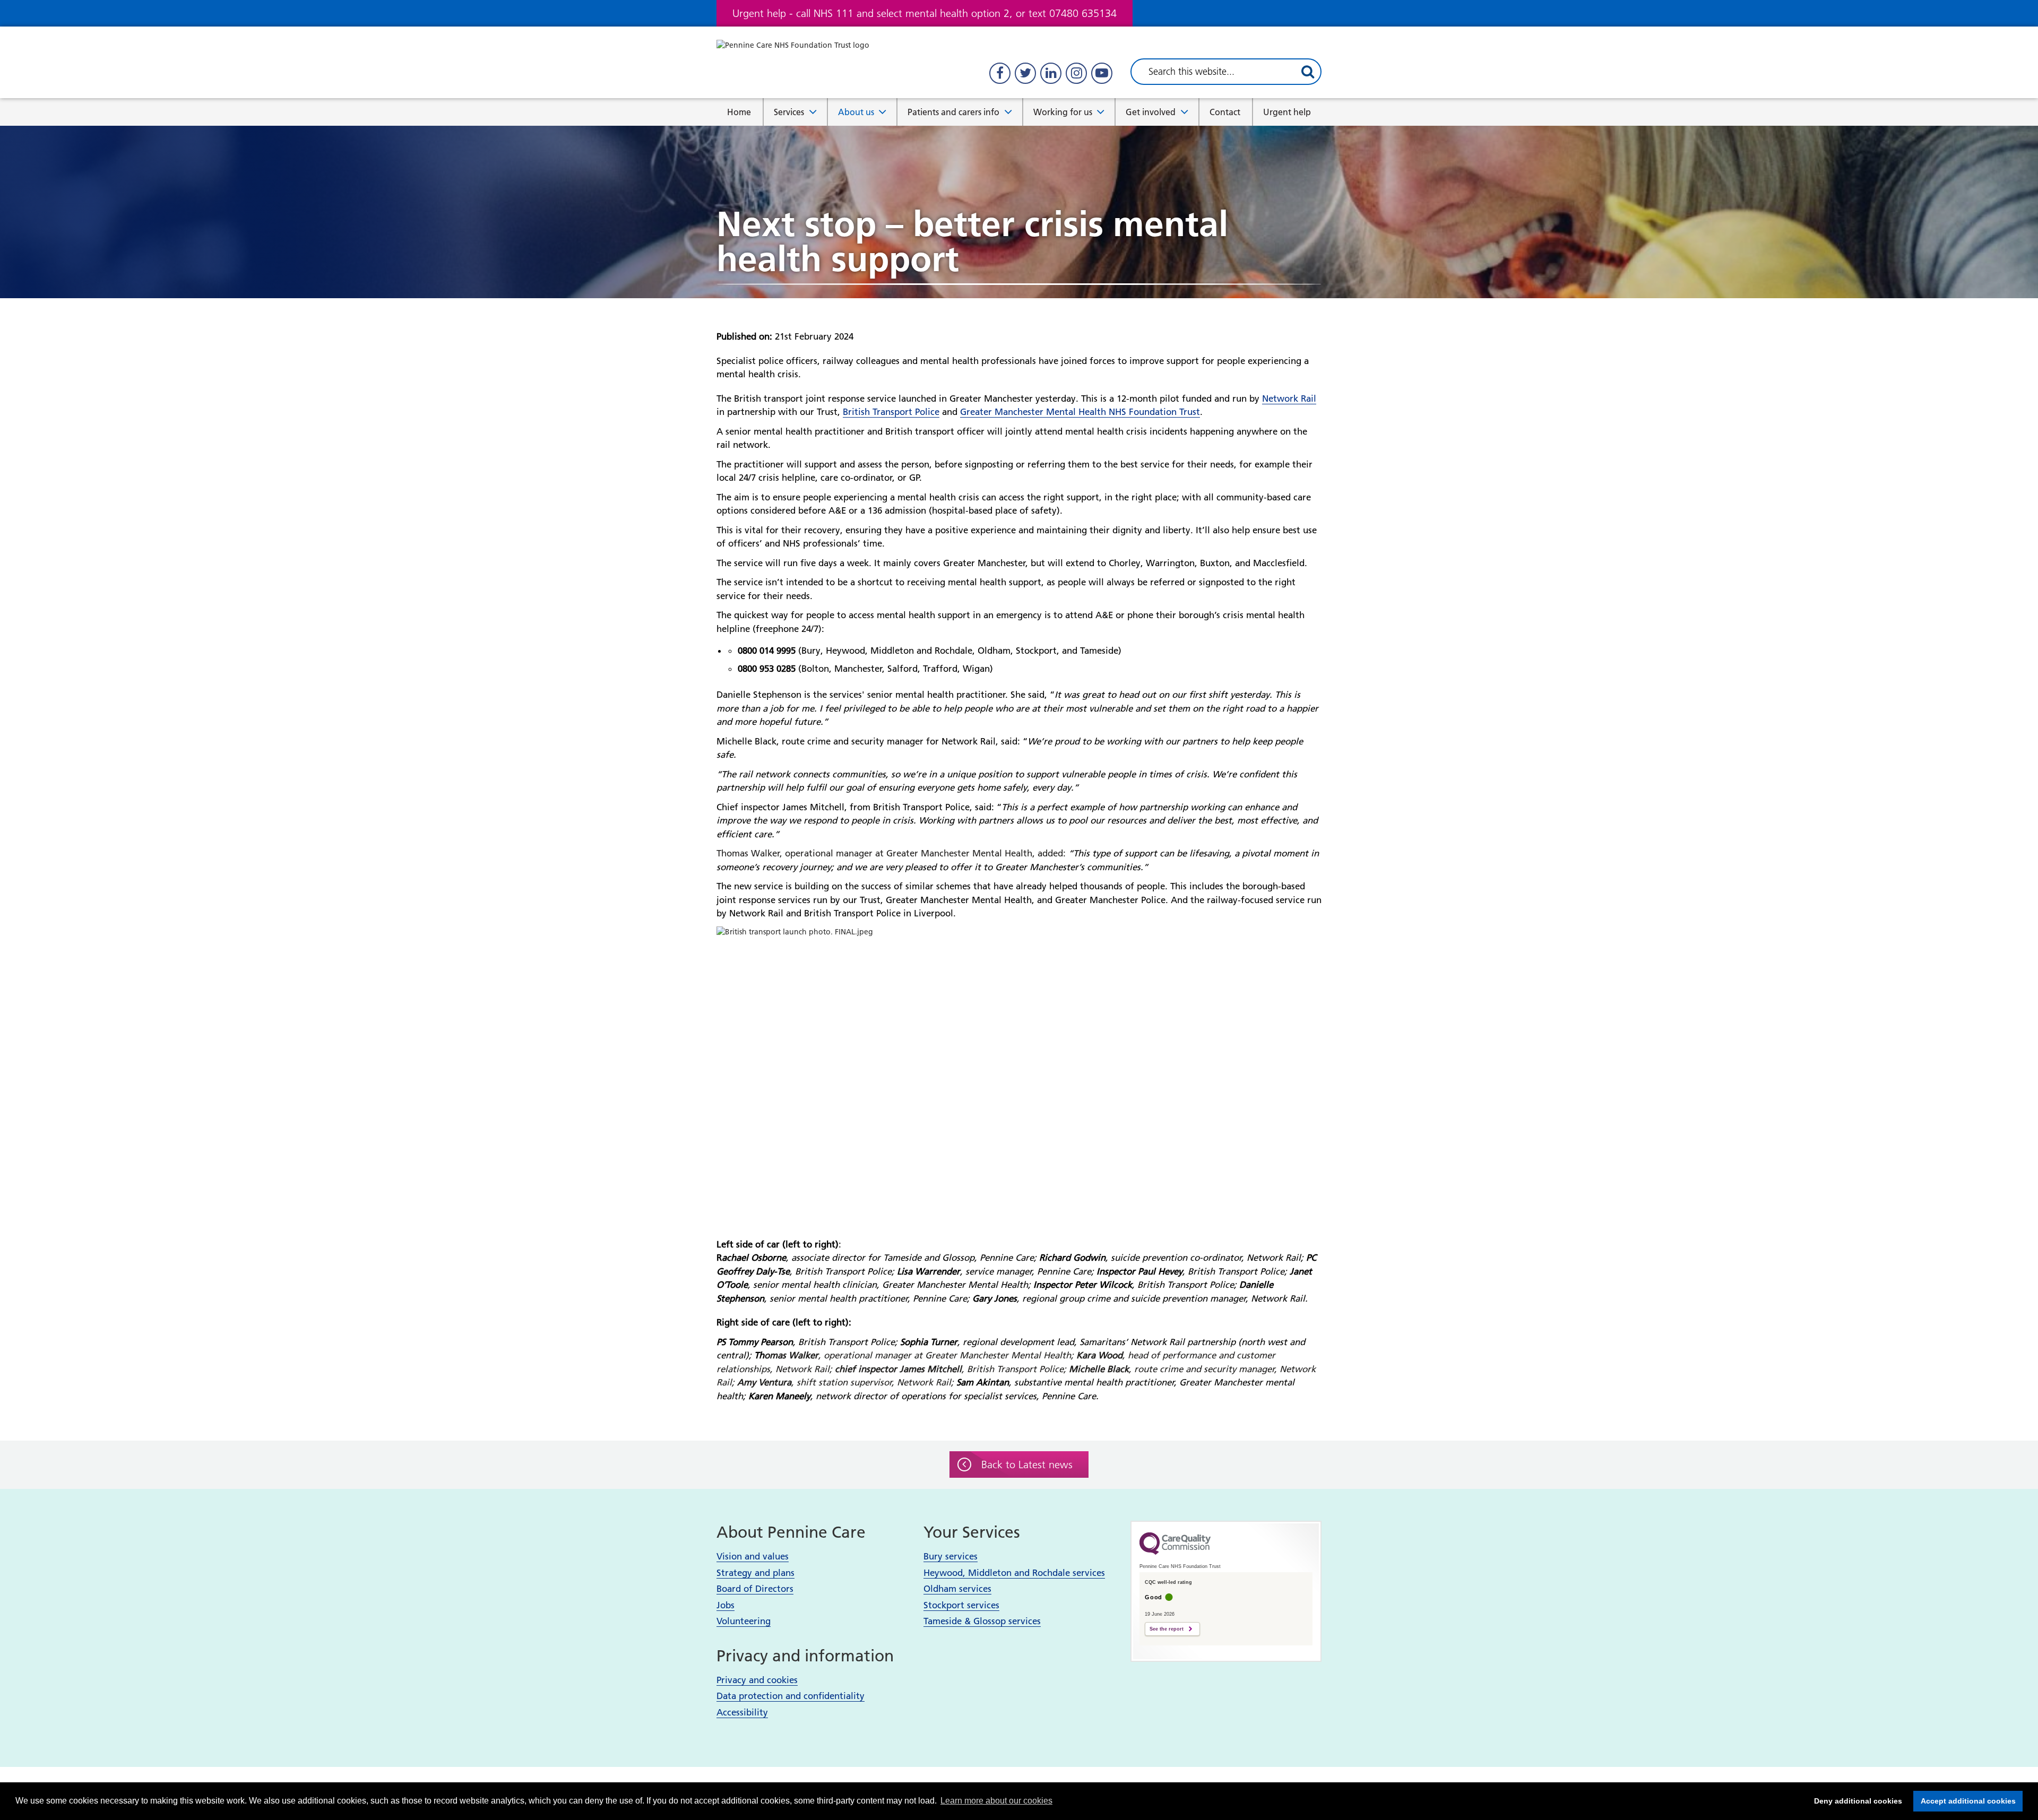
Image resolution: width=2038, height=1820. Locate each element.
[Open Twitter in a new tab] (1025, 73)
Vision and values (753, 1556)
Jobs (726, 1605)
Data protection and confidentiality (791, 1696)
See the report (1167, 1629)
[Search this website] (1308, 72)
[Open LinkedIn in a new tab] (1051, 73)
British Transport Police (891, 412)
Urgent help (1287, 112)
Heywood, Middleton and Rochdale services (1014, 1573)
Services (789, 112)
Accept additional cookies (1964, 1801)
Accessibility (742, 1712)
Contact (1225, 112)
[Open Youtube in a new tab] (1102, 73)
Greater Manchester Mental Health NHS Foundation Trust (1080, 412)
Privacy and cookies (757, 1680)
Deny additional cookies (1855, 1801)
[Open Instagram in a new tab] (1076, 73)
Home (739, 112)
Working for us (1063, 112)
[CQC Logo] (1175, 1552)
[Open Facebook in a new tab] (1000, 73)
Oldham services (957, 1589)
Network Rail (1289, 398)
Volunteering (744, 1621)
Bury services (951, 1556)
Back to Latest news (1027, 1464)
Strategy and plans (755, 1573)
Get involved (1151, 112)
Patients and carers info (953, 112)
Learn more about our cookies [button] (996, 1801)
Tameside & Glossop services (982, 1621)
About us (856, 112)
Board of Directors (755, 1589)
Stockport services (961, 1605)
